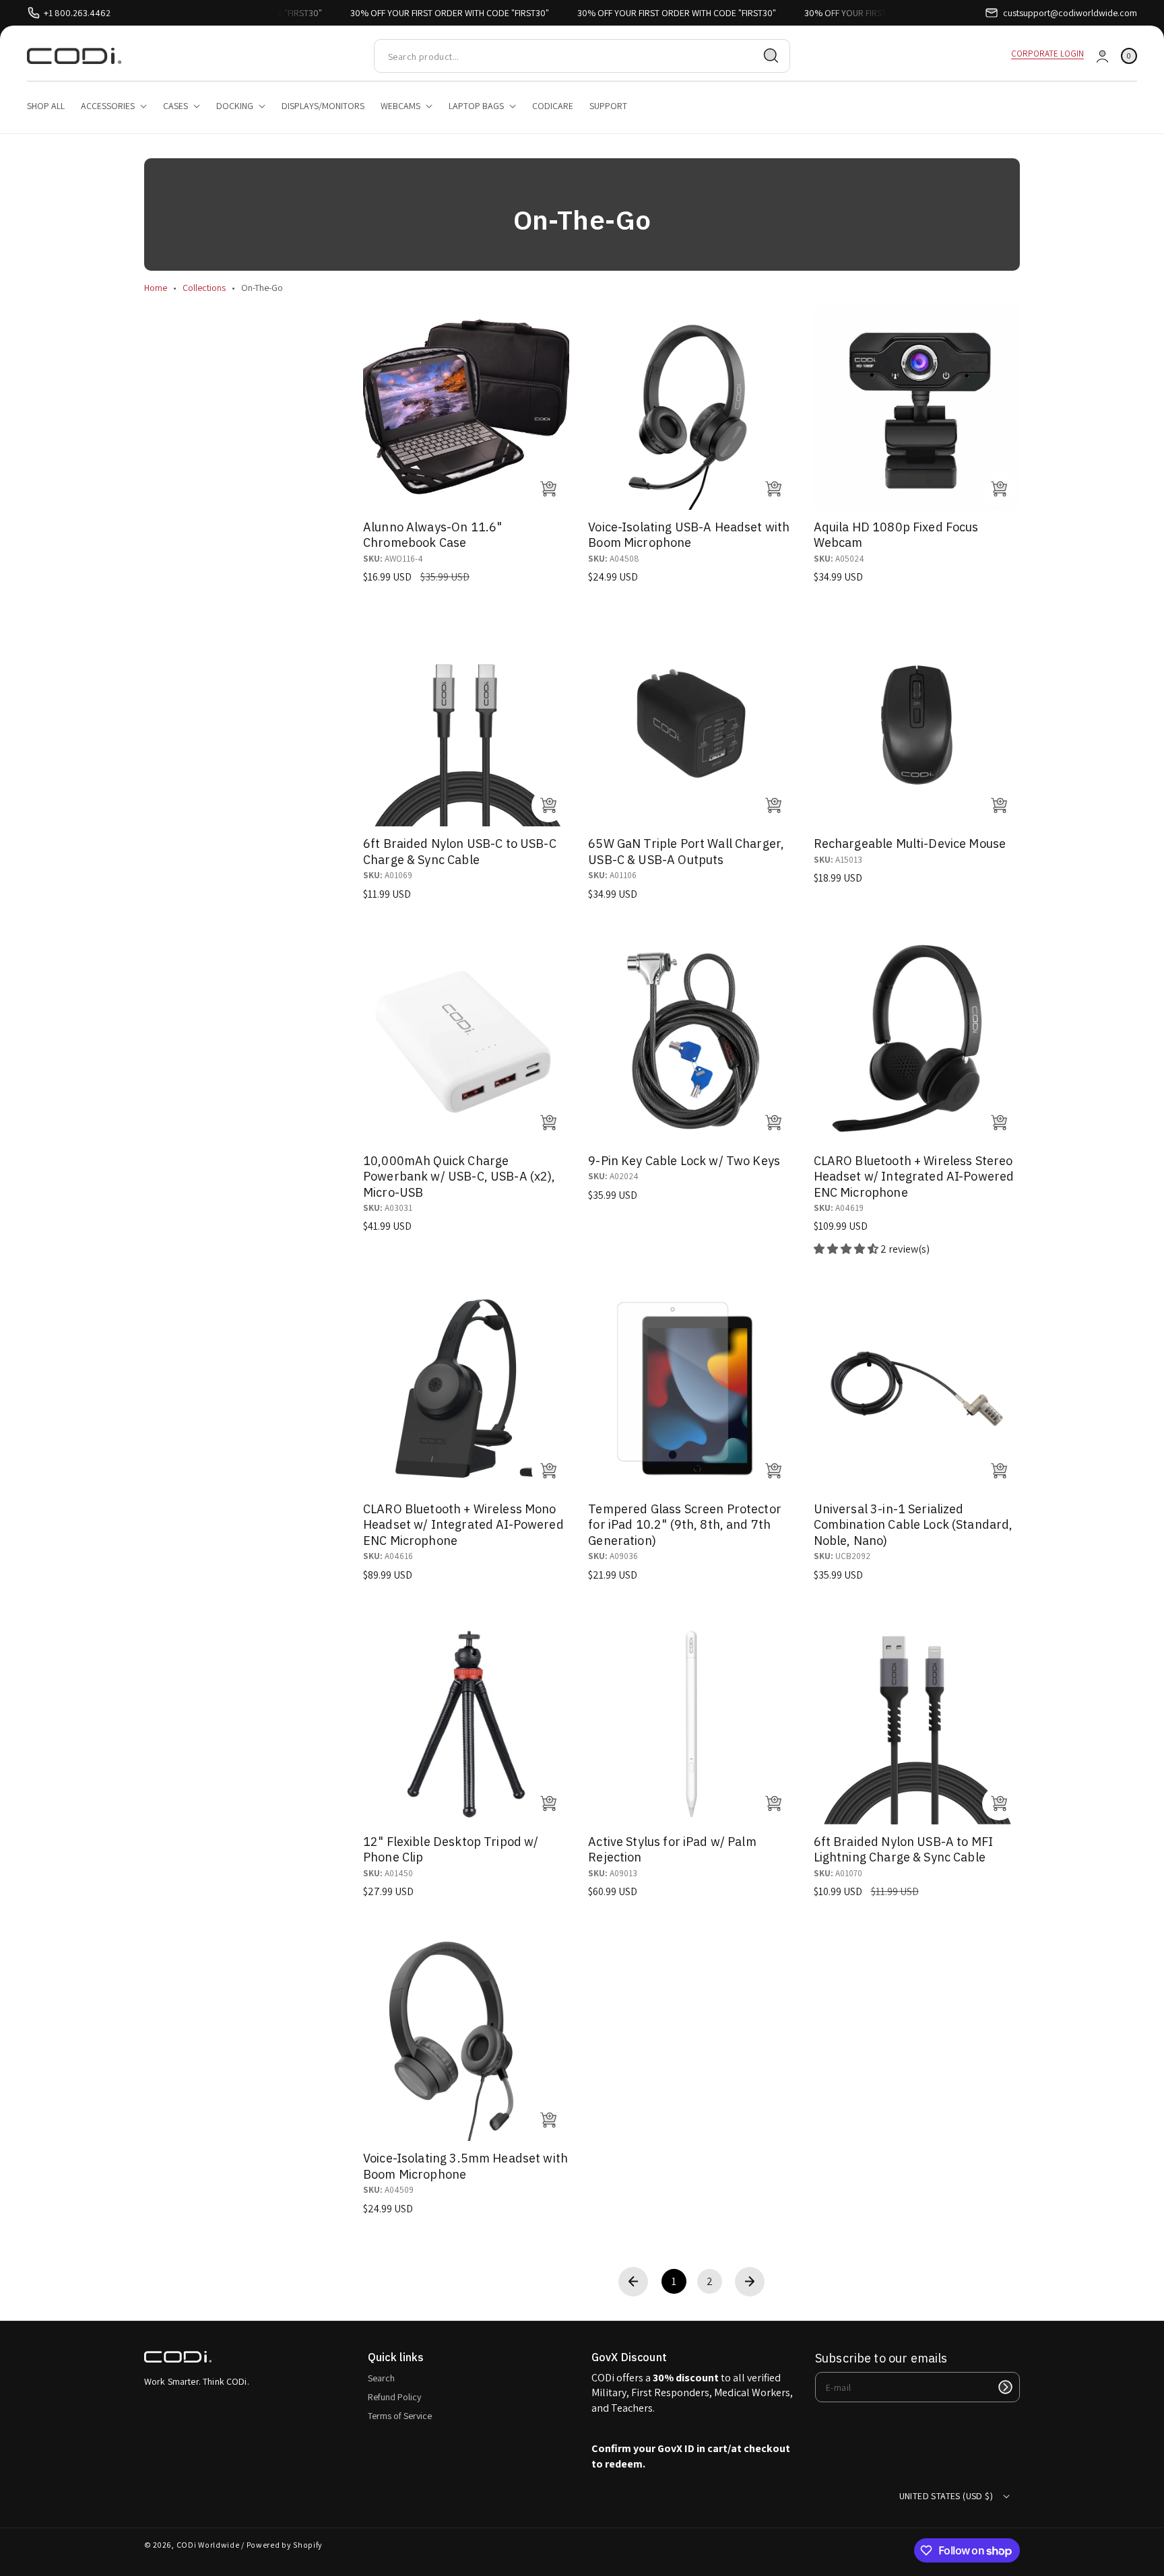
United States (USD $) (946, 2496)
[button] (1129, 56)
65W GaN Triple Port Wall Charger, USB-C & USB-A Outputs (686, 851)
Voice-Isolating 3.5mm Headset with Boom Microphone (465, 2166)
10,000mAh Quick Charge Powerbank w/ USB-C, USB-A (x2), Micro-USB (459, 1177)
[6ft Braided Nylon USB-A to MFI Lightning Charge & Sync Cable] (917, 1721)
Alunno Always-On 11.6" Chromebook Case (432, 535)
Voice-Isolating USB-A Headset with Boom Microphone (689, 535)
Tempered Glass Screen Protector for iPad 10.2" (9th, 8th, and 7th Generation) (685, 1525)
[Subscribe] (1005, 2387)
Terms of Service (400, 2416)
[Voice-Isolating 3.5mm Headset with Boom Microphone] (466, 2038)
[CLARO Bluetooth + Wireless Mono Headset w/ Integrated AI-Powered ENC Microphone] (466, 1389)
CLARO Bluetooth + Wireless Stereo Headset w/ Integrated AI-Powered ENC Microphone (914, 1177)
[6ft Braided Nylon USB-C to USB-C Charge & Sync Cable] (466, 723)
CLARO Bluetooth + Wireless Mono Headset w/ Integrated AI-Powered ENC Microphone (463, 1525)
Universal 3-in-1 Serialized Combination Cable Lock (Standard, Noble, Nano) (913, 1525)
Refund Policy (394, 2397)
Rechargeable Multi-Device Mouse (910, 844)
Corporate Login (1047, 54)
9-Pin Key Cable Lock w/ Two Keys (684, 1161)
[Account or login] (1102, 56)
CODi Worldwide (208, 2545)
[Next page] (750, 2282)
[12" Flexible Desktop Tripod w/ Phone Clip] (466, 1721)
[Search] (771, 56)
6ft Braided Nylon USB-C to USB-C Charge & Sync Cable (460, 851)
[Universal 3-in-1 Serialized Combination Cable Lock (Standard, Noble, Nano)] (917, 1389)
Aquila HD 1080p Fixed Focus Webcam (896, 535)
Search (381, 2378)
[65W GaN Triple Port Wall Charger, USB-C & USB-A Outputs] (691, 723)
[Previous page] (633, 2282)
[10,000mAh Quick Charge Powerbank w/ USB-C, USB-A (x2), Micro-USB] (466, 1041)
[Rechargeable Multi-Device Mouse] (917, 723)
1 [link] (674, 2281)
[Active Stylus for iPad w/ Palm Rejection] (691, 1721)
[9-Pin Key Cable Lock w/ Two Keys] (691, 1041)
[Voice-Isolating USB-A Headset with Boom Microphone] (691, 407)
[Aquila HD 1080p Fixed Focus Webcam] (917, 407)
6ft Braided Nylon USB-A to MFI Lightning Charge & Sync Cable (904, 1849)
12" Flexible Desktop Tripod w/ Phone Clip (451, 1849)
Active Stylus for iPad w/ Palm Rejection (672, 1849)
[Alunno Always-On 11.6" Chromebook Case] (466, 407)
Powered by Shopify (285, 2545)
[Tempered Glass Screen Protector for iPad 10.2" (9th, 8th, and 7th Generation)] (691, 1389)
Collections (204, 288)
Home (156, 288)
